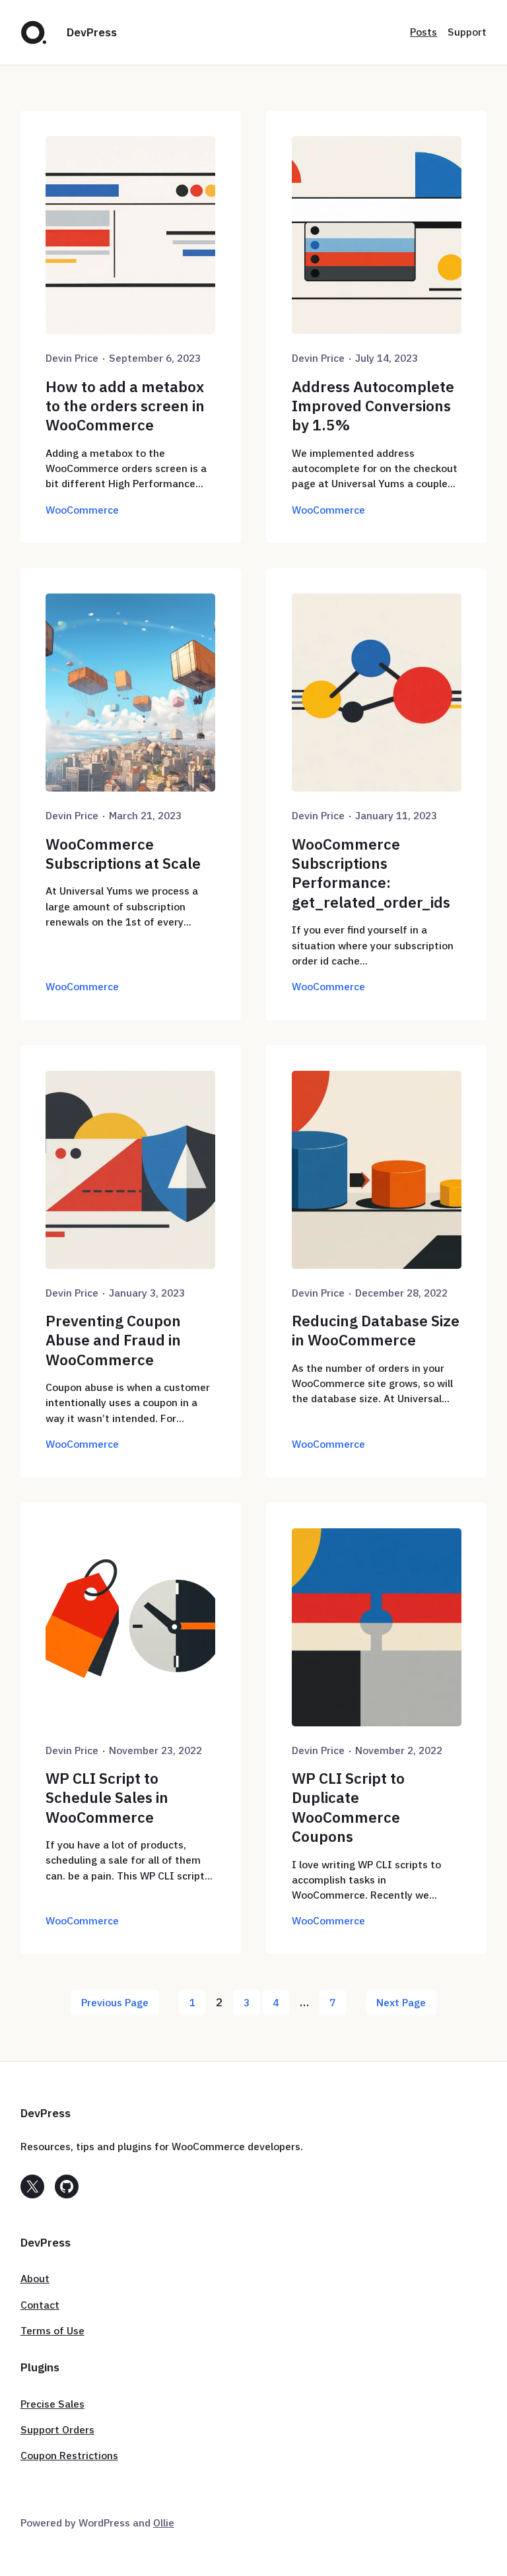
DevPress (92, 32)
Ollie (164, 2523)
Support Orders (57, 2429)
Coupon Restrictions (69, 2455)
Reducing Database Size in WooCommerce (376, 1330)
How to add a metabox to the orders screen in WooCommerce (125, 406)
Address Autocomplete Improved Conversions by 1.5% (373, 406)
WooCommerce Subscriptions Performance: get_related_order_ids (371, 873)
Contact (40, 2305)
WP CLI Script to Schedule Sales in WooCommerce (107, 1798)
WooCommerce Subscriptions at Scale (123, 854)
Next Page (401, 2002)
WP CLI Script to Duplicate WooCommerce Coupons (348, 1807)
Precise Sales (52, 2404)
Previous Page (115, 2002)
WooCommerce (82, 510)
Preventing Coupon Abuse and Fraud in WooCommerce (113, 1340)
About (35, 2278)
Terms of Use (52, 2330)
